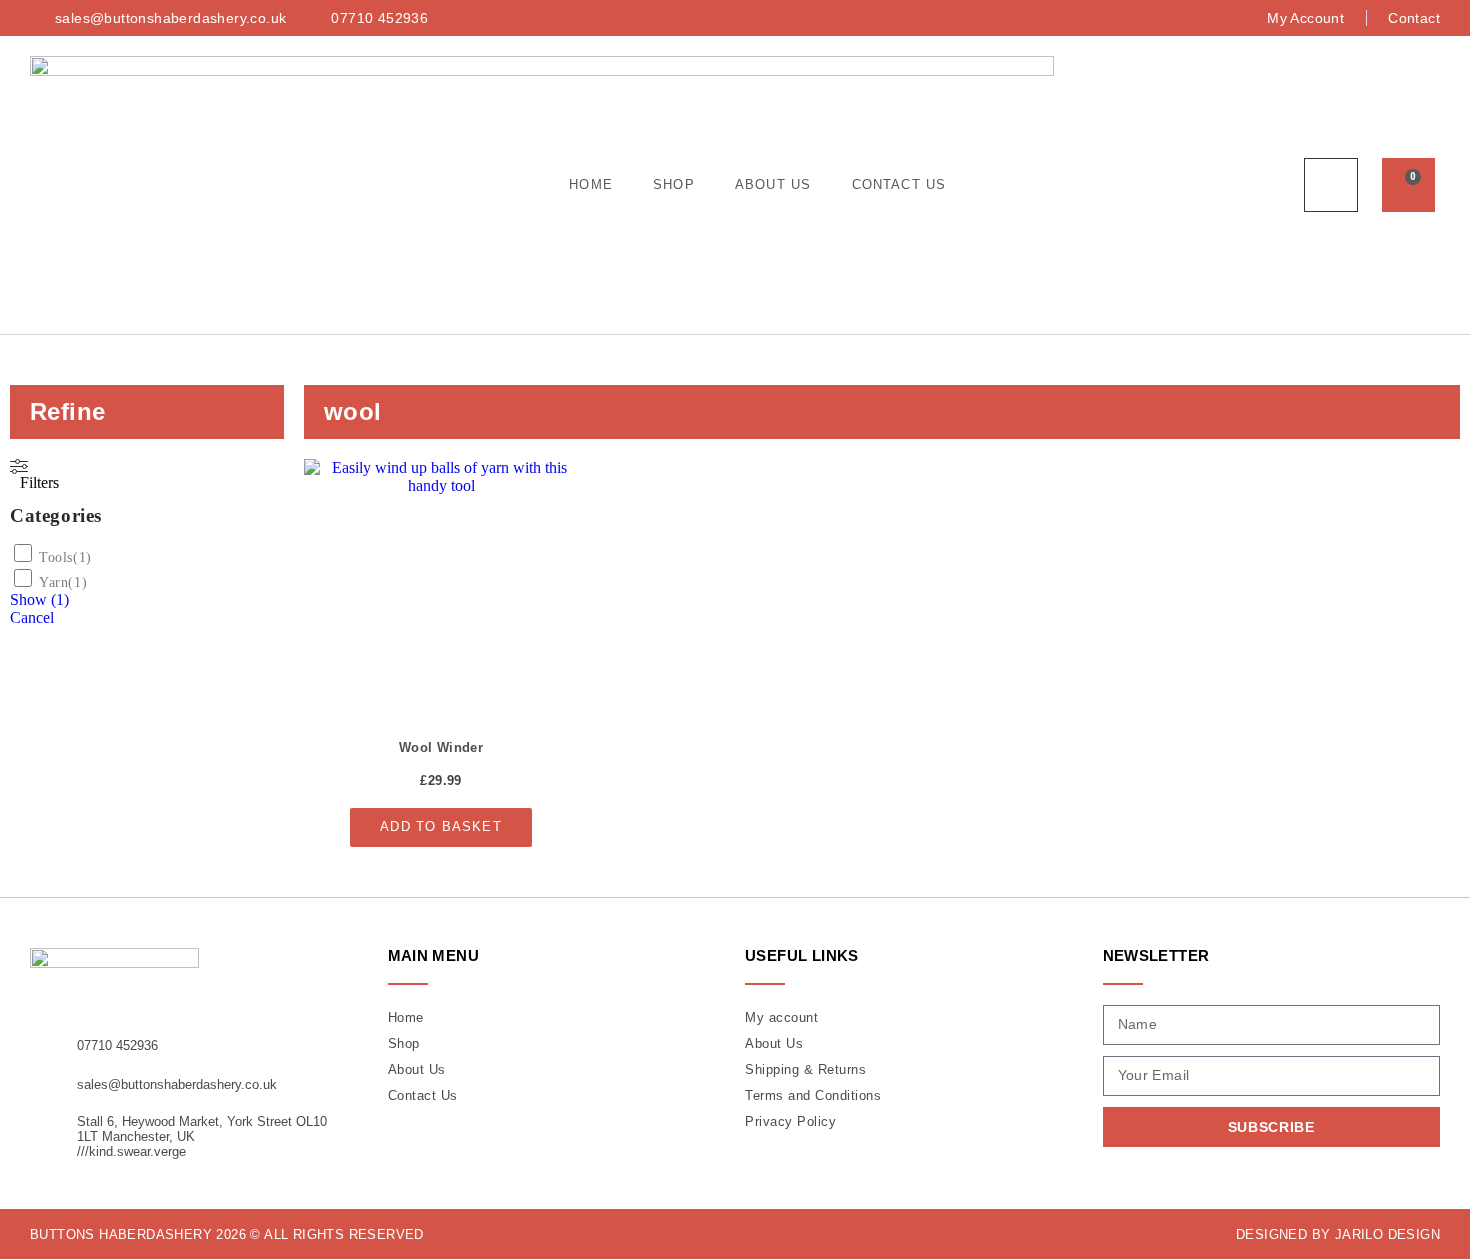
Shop (674, 184)
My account (781, 1017)
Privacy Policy (790, 1121)
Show (39, 599)
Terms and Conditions (813, 1095)
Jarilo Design (1387, 1234)
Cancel (32, 617)
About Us (773, 184)
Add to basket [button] (441, 826)
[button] (1331, 185)
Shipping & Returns (805, 1069)
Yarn (53, 582)
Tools (56, 557)
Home (591, 184)
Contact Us (899, 184)
